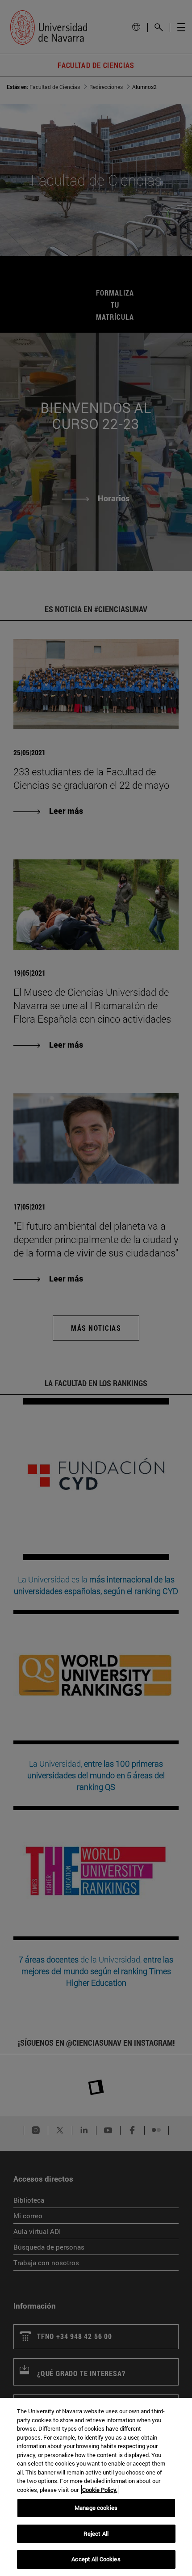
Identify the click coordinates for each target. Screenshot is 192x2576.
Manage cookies (96, 2508)
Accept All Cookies (96, 2559)
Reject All (96, 2534)
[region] (96, 2487)
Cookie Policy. (100, 2490)
